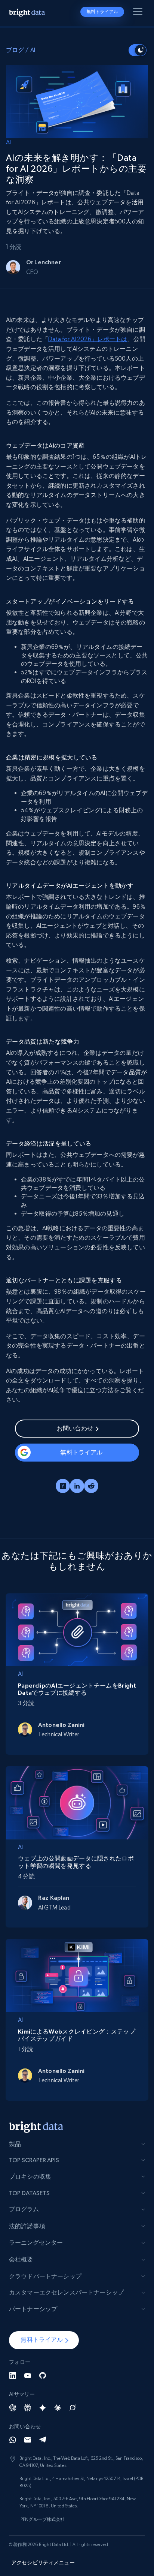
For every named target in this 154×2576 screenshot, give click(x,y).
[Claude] (58, 2408)
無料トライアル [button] (102, 12)
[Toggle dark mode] (138, 50)
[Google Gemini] (43, 2408)
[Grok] (73, 2408)
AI (33, 50)
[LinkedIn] (13, 2375)
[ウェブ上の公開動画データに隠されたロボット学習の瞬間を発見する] (77, 1801)
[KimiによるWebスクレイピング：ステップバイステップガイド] (77, 1975)
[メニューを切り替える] (139, 13)
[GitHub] (43, 2375)
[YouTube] (28, 2375)
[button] (44, 2340)
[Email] (28, 2440)
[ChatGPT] (13, 2408)
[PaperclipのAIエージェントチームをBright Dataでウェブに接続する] (77, 1629)
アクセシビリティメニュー (43, 2563)
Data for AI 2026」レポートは (88, 339)
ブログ (15, 50)
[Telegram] (43, 2440)
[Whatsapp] (13, 2440)
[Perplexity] (28, 2408)
